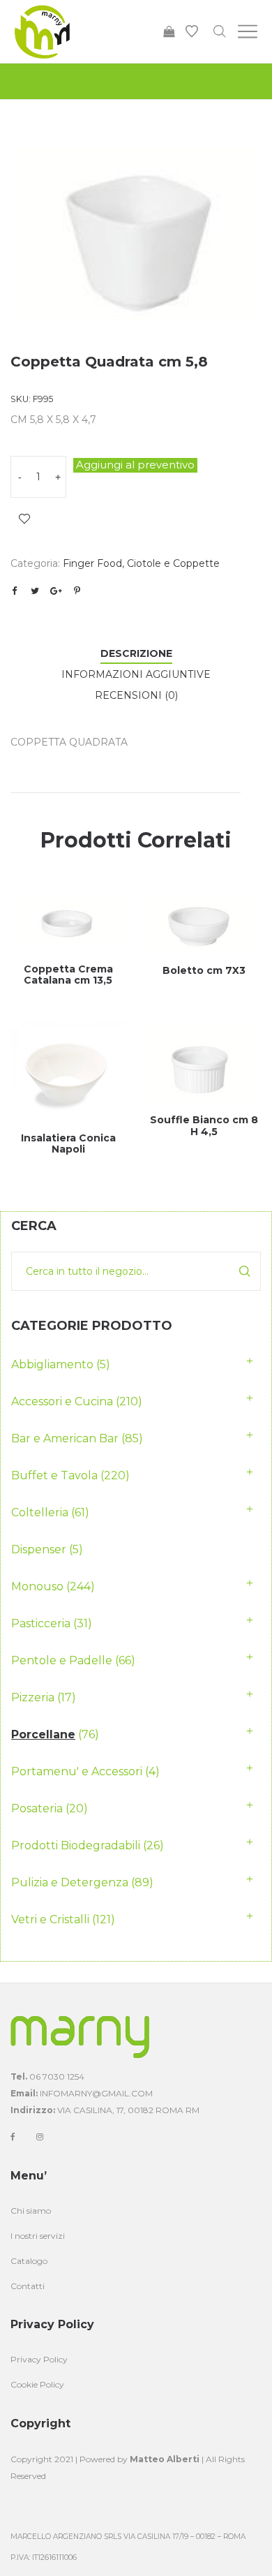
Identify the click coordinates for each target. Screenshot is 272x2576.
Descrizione (136, 653)
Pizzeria (33, 1697)
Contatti (28, 2286)
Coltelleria (40, 1512)
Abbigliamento (52, 1364)
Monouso (37, 1586)
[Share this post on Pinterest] (77, 591)
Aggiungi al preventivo (135, 465)
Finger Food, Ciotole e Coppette (141, 563)
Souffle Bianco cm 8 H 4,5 (204, 1126)
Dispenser (39, 1549)
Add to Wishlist (24, 519)
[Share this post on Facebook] (14, 591)
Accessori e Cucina (62, 1401)
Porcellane (43, 1734)
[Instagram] (40, 2137)
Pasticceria (41, 1623)
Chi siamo (31, 2211)
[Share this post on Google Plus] (56, 591)
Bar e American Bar (65, 1438)
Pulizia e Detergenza (70, 1882)
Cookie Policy (37, 2384)
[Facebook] (13, 2137)
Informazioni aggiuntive (136, 674)
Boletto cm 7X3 (204, 970)
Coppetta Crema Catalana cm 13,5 (68, 975)
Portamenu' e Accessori (77, 1771)
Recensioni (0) (136, 695)
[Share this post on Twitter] (35, 591)
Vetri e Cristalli (50, 1919)
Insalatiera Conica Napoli (68, 1144)
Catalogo (29, 2261)
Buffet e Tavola (54, 1475)
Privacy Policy (39, 2359)
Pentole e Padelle (62, 1660)
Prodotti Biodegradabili (76, 1845)
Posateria (37, 1808)
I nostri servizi (38, 2236)
